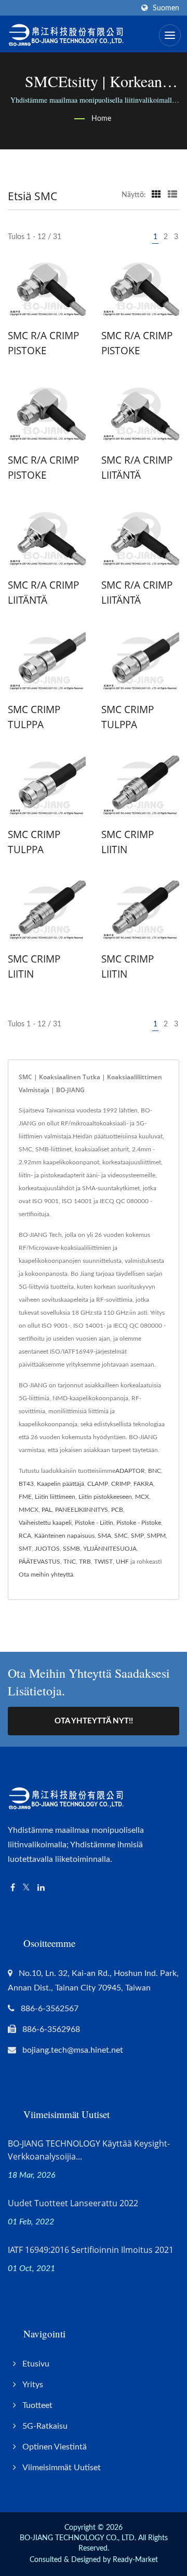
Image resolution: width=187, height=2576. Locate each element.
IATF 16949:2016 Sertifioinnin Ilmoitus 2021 (91, 2250)
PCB (117, 1510)
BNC (155, 1471)
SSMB (71, 1549)
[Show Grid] (156, 195)
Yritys (33, 2385)
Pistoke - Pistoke (139, 1523)
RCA (25, 1536)
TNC (70, 1562)
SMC (121, 1536)
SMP (137, 1536)
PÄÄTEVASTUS (39, 1562)
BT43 (26, 1484)
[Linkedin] (41, 1888)
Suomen (166, 8)
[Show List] (172, 195)
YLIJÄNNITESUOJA (110, 1549)
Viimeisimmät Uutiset (62, 2468)
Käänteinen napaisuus (64, 1536)
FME (25, 1497)
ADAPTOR (130, 1471)
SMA (104, 1536)
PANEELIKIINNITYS (82, 1510)
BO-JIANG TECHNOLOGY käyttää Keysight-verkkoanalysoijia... (89, 2150)
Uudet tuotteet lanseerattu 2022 (73, 2203)
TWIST (103, 1562)
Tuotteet (37, 2405)
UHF (122, 1562)
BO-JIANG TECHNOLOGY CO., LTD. (78, 2538)
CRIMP (121, 1484)
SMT (25, 1549)
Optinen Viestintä (55, 2447)
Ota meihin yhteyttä (46, 1575)
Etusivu (36, 2364)
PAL (47, 1510)
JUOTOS (47, 1549)
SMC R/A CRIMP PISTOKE (43, 343)
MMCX (29, 1510)
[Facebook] (13, 1888)
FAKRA (143, 1484)
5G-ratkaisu (45, 2426)
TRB (85, 1562)
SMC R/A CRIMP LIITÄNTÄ (137, 468)
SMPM (156, 1536)
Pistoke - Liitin (94, 1523)
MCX (142, 1497)
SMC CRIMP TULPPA (34, 717)
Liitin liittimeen (55, 1497)
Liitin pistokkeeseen (105, 1497)
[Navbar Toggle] (170, 35)
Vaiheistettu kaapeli (45, 1523)
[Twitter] (26, 1888)
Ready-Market (135, 2560)
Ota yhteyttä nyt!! (94, 1721)
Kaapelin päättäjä (61, 1484)
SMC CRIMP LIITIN (128, 842)
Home (101, 119)
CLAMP (98, 1484)
